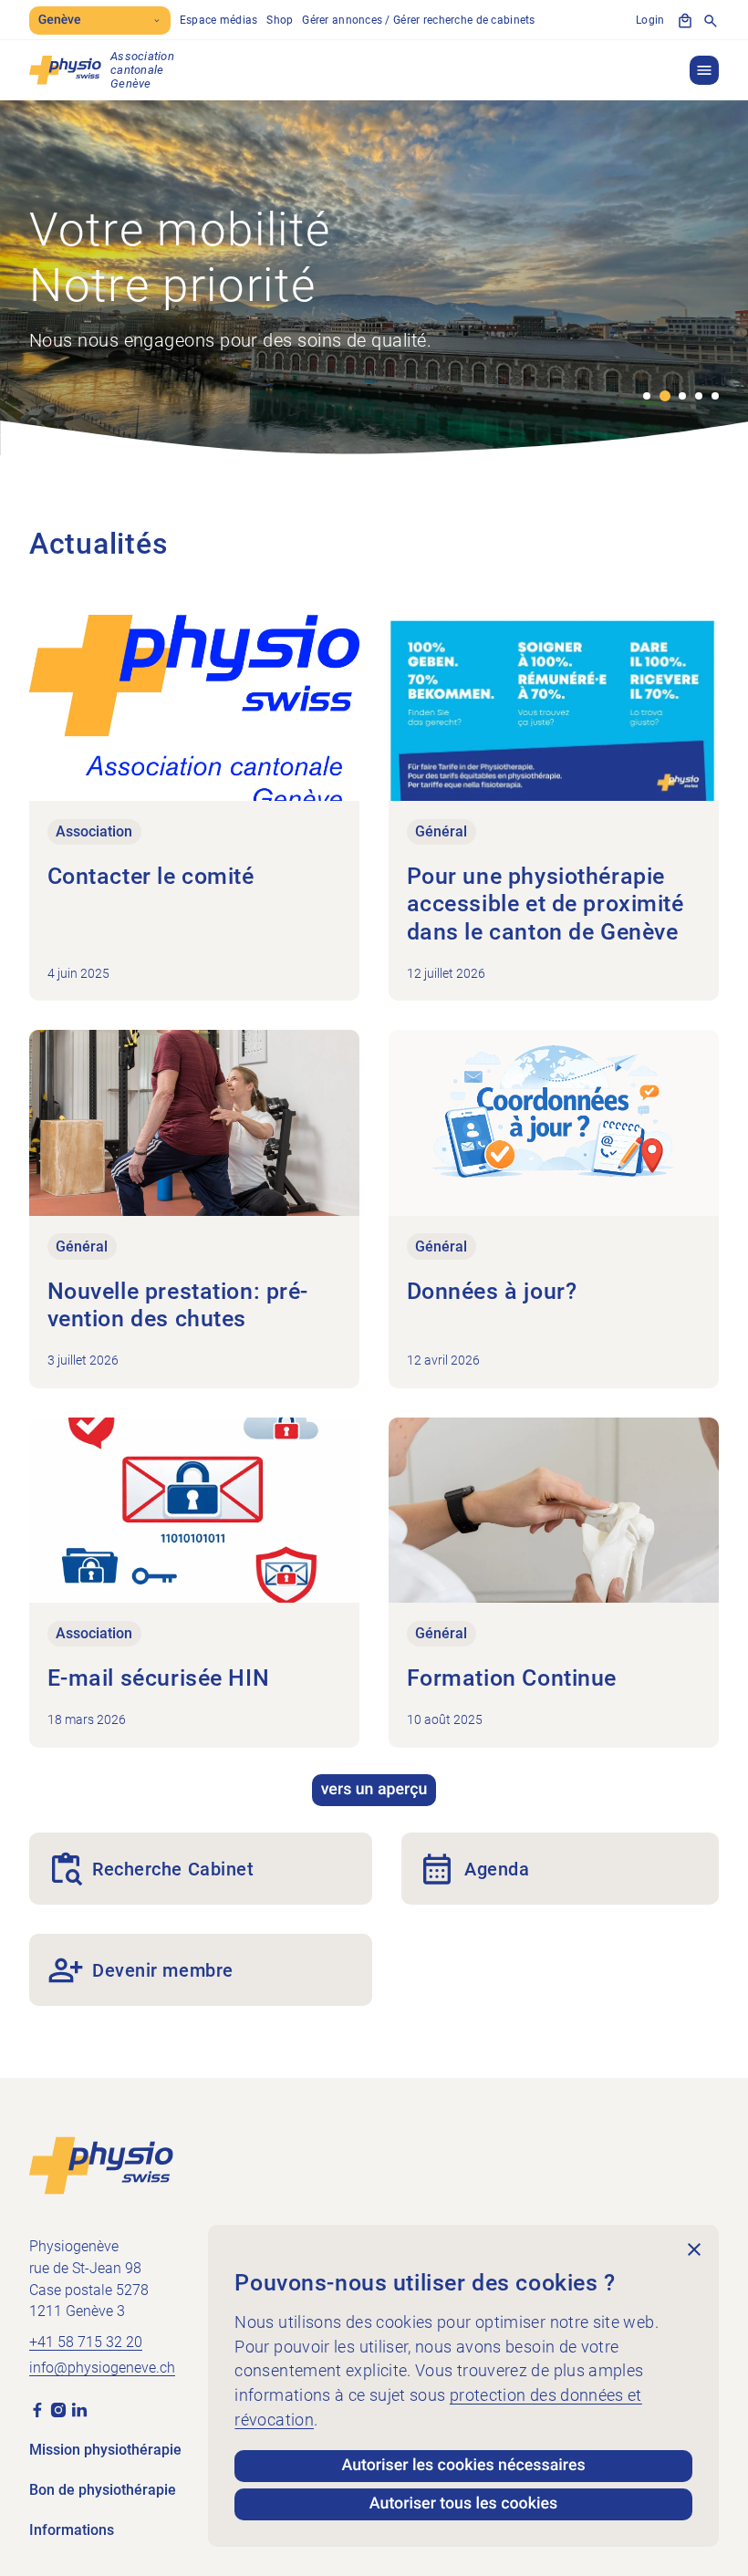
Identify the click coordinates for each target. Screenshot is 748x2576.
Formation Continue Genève (156, 368)
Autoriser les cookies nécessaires (463, 2466)
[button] (704, 70)
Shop (280, 20)
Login (650, 20)
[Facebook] (37, 2410)
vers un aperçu (374, 1790)
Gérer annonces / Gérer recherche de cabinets (419, 20)
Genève (60, 20)
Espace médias (219, 20)
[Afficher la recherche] (711, 21)
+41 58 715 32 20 (86, 2342)
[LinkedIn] (79, 2410)
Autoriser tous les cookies (463, 2504)
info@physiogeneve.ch (102, 2368)
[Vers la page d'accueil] (101, 2165)
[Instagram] (58, 2410)
